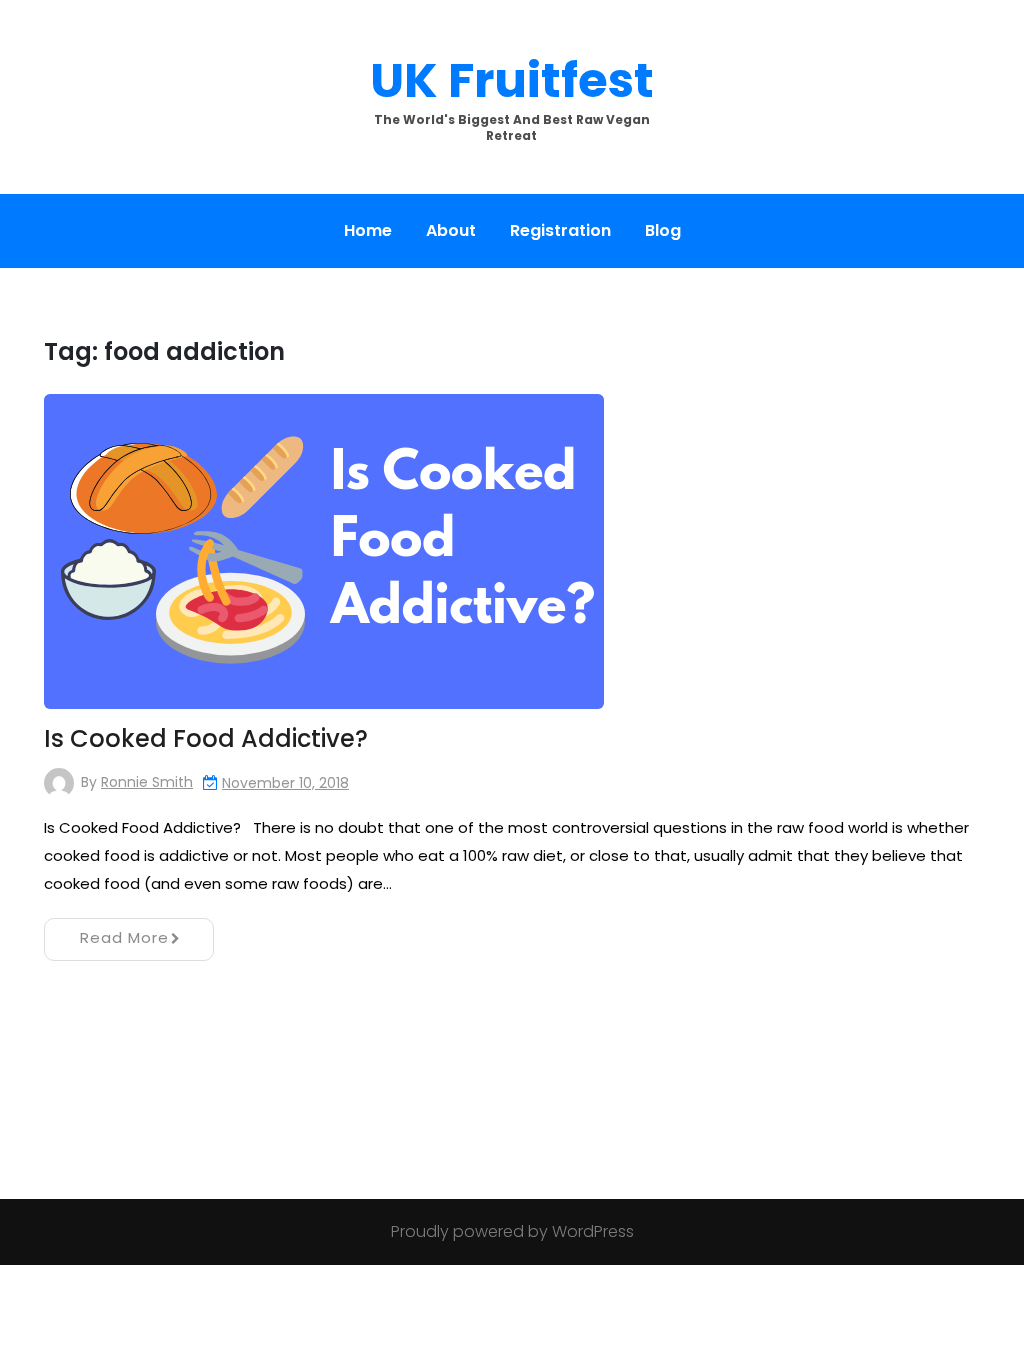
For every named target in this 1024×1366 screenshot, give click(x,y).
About (451, 230)
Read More (124, 937)
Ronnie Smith (147, 782)
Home (368, 230)
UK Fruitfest (512, 80)
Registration (560, 230)
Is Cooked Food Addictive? (206, 738)
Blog (663, 230)
